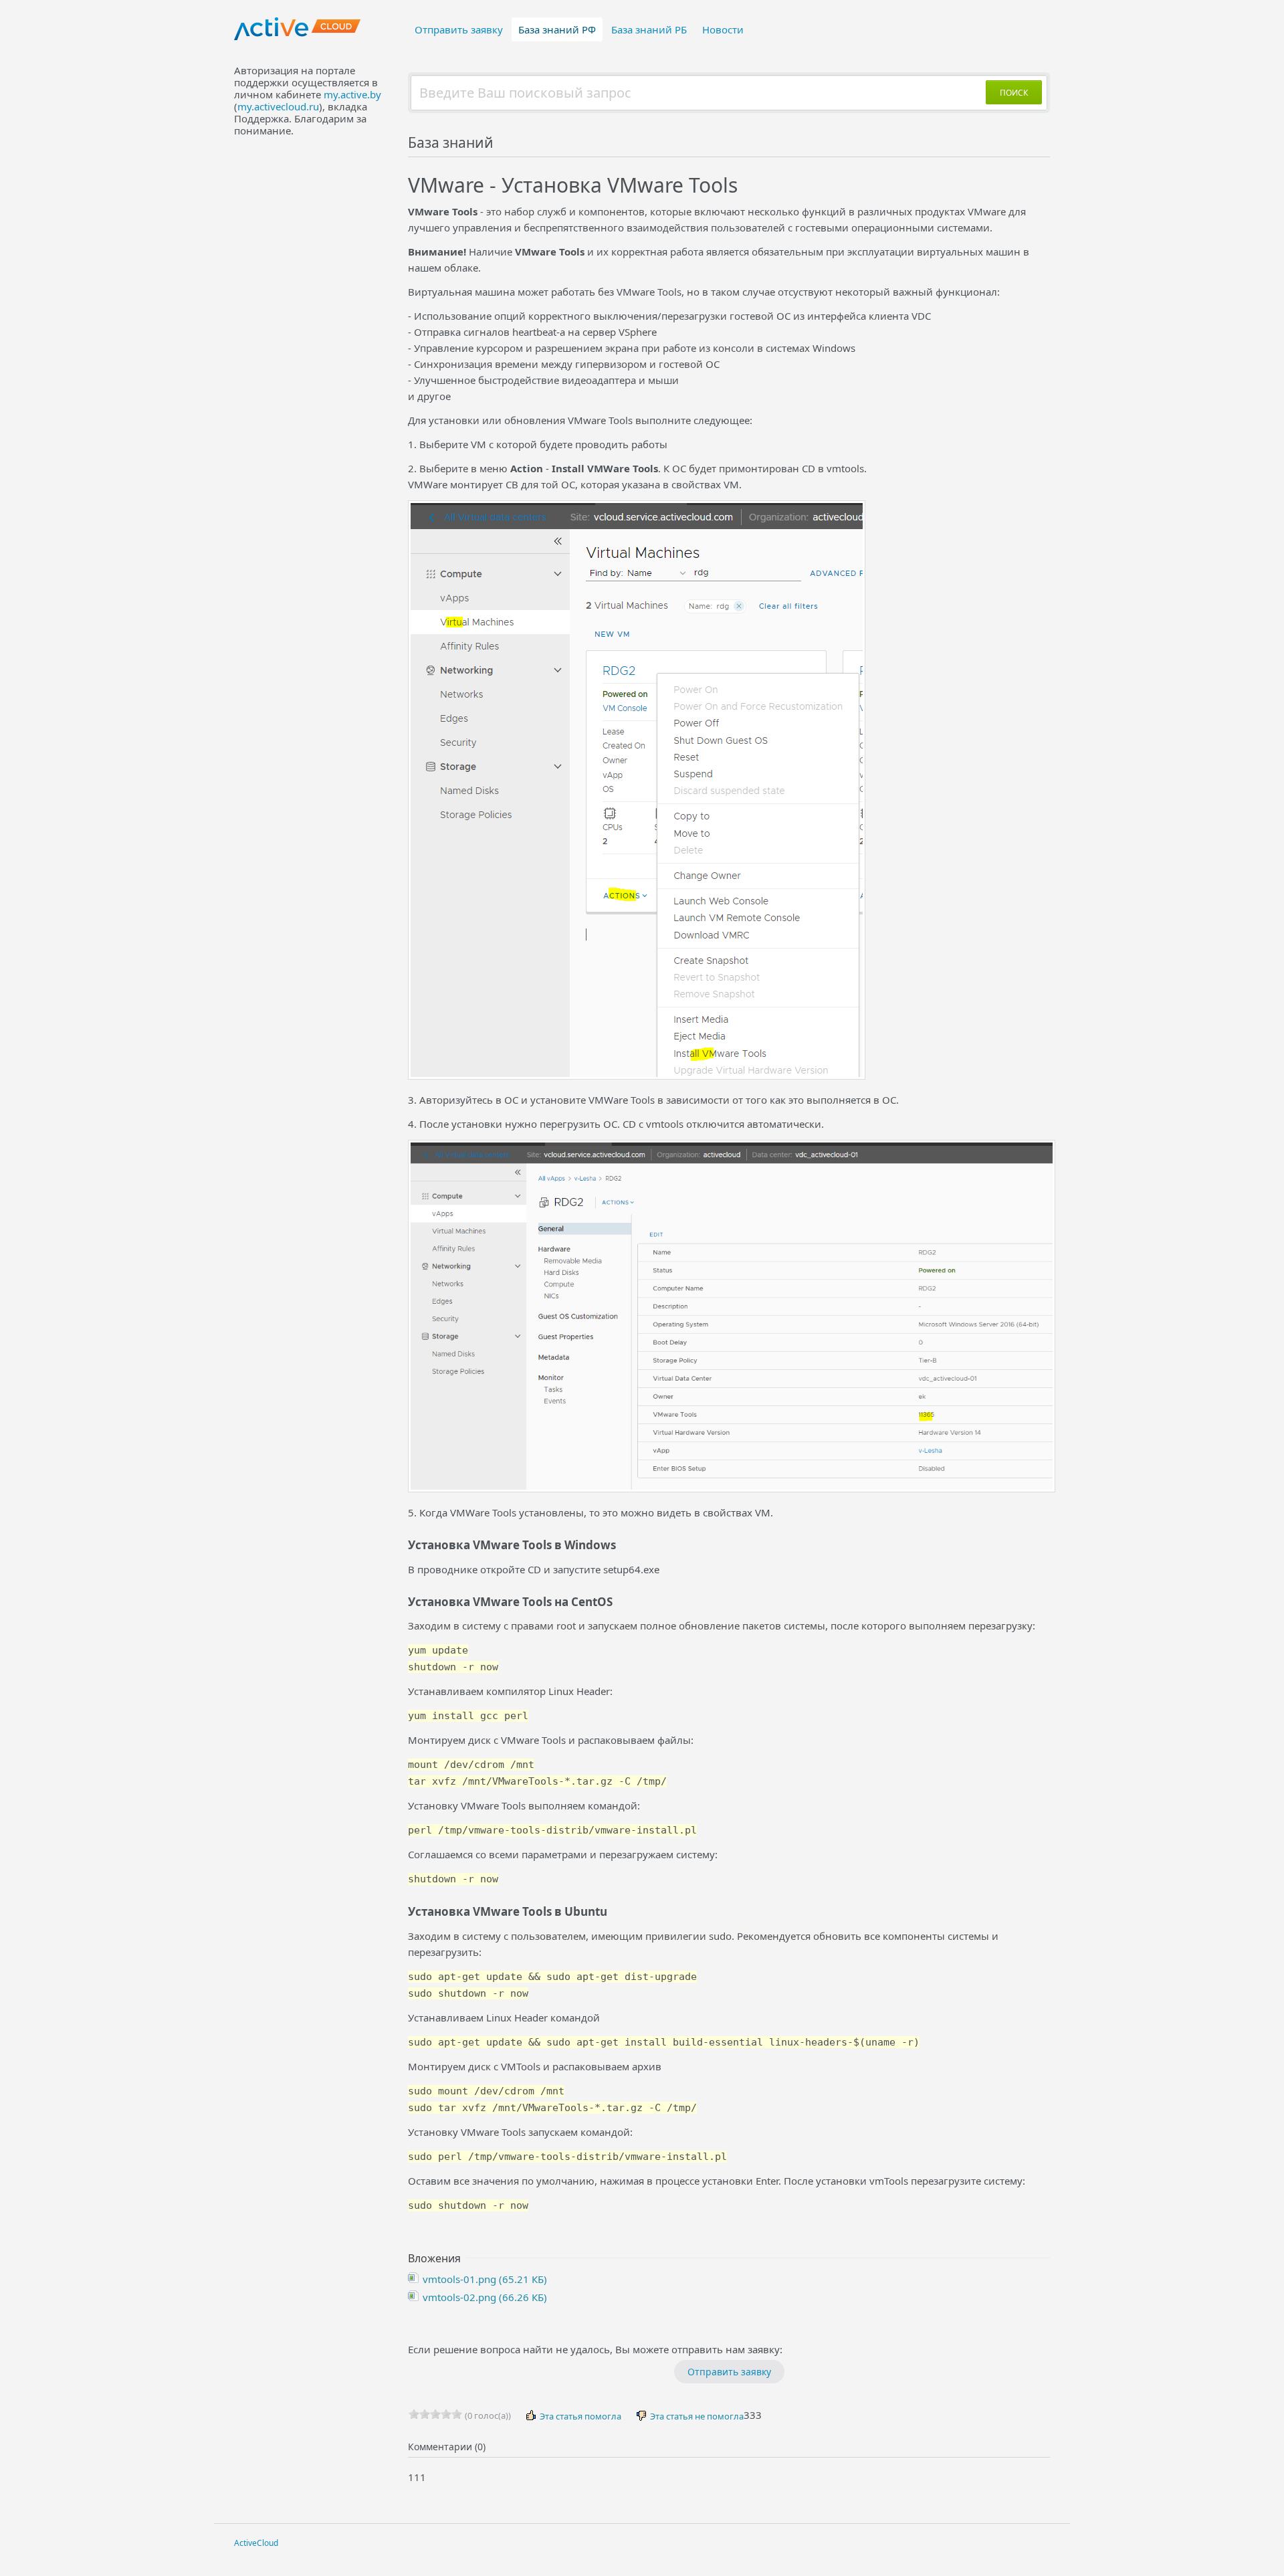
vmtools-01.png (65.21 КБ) (484, 2279)
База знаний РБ (649, 29)
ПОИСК (1014, 93)
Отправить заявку (459, 29)
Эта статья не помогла (696, 2416)
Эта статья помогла (579, 2416)
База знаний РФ (557, 29)
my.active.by (352, 94)
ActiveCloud (256, 2543)
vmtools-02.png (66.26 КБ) (484, 2297)
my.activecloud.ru (278, 106)
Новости (723, 29)
